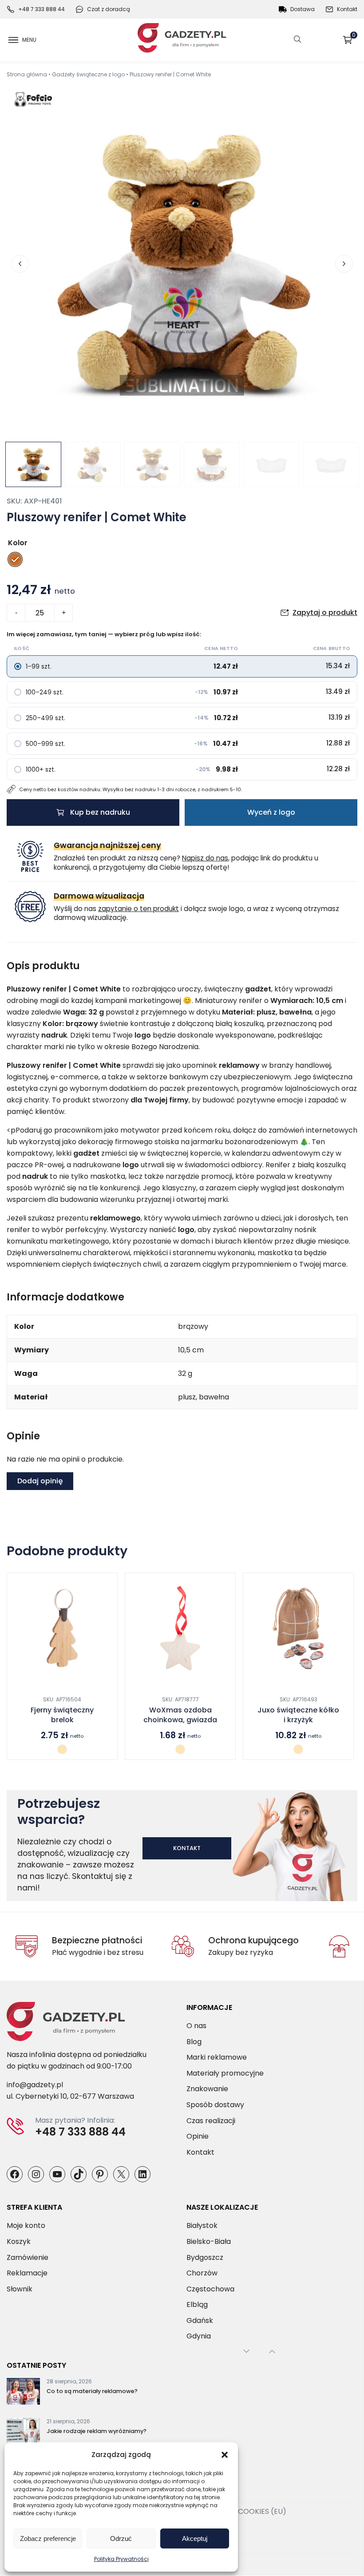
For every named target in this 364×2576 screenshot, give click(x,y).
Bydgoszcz (205, 2257)
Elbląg (197, 2305)
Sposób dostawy (215, 2105)
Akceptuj (195, 2538)
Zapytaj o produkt (325, 612)
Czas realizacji (211, 2121)
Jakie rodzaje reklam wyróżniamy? (97, 2431)
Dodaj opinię (40, 1481)
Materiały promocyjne (225, 2073)
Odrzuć (121, 2538)
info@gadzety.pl (35, 2085)
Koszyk (354, 37)
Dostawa (303, 9)
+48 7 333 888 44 (42, 9)
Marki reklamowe (217, 2058)
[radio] (15, 559)
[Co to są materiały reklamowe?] (23, 2394)
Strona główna (27, 74)
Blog (194, 2042)
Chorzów (202, 2273)
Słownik (20, 2289)
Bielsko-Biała (209, 2241)
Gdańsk (200, 2320)
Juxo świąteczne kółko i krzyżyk (298, 1715)
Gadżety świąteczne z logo (88, 74)
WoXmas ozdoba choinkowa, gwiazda (180, 1715)
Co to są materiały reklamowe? (92, 2392)
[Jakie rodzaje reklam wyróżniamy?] (23, 2433)
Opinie (198, 2137)
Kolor (18, 543)
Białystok (202, 2226)
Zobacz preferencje (48, 2538)
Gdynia (199, 2336)
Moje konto (26, 2226)
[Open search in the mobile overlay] (297, 40)
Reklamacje (27, 2273)
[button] (225, 2455)
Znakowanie (207, 2089)
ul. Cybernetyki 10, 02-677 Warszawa (70, 2097)
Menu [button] (29, 40)
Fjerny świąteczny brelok (62, 1715)
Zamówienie (28, 2257)
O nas (196, 2026)
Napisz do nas (205, 858)
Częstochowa (210, 2289)
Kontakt (347, 9)
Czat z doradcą (109, 9)
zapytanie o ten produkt (138, 909)
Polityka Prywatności (121, 2559)
